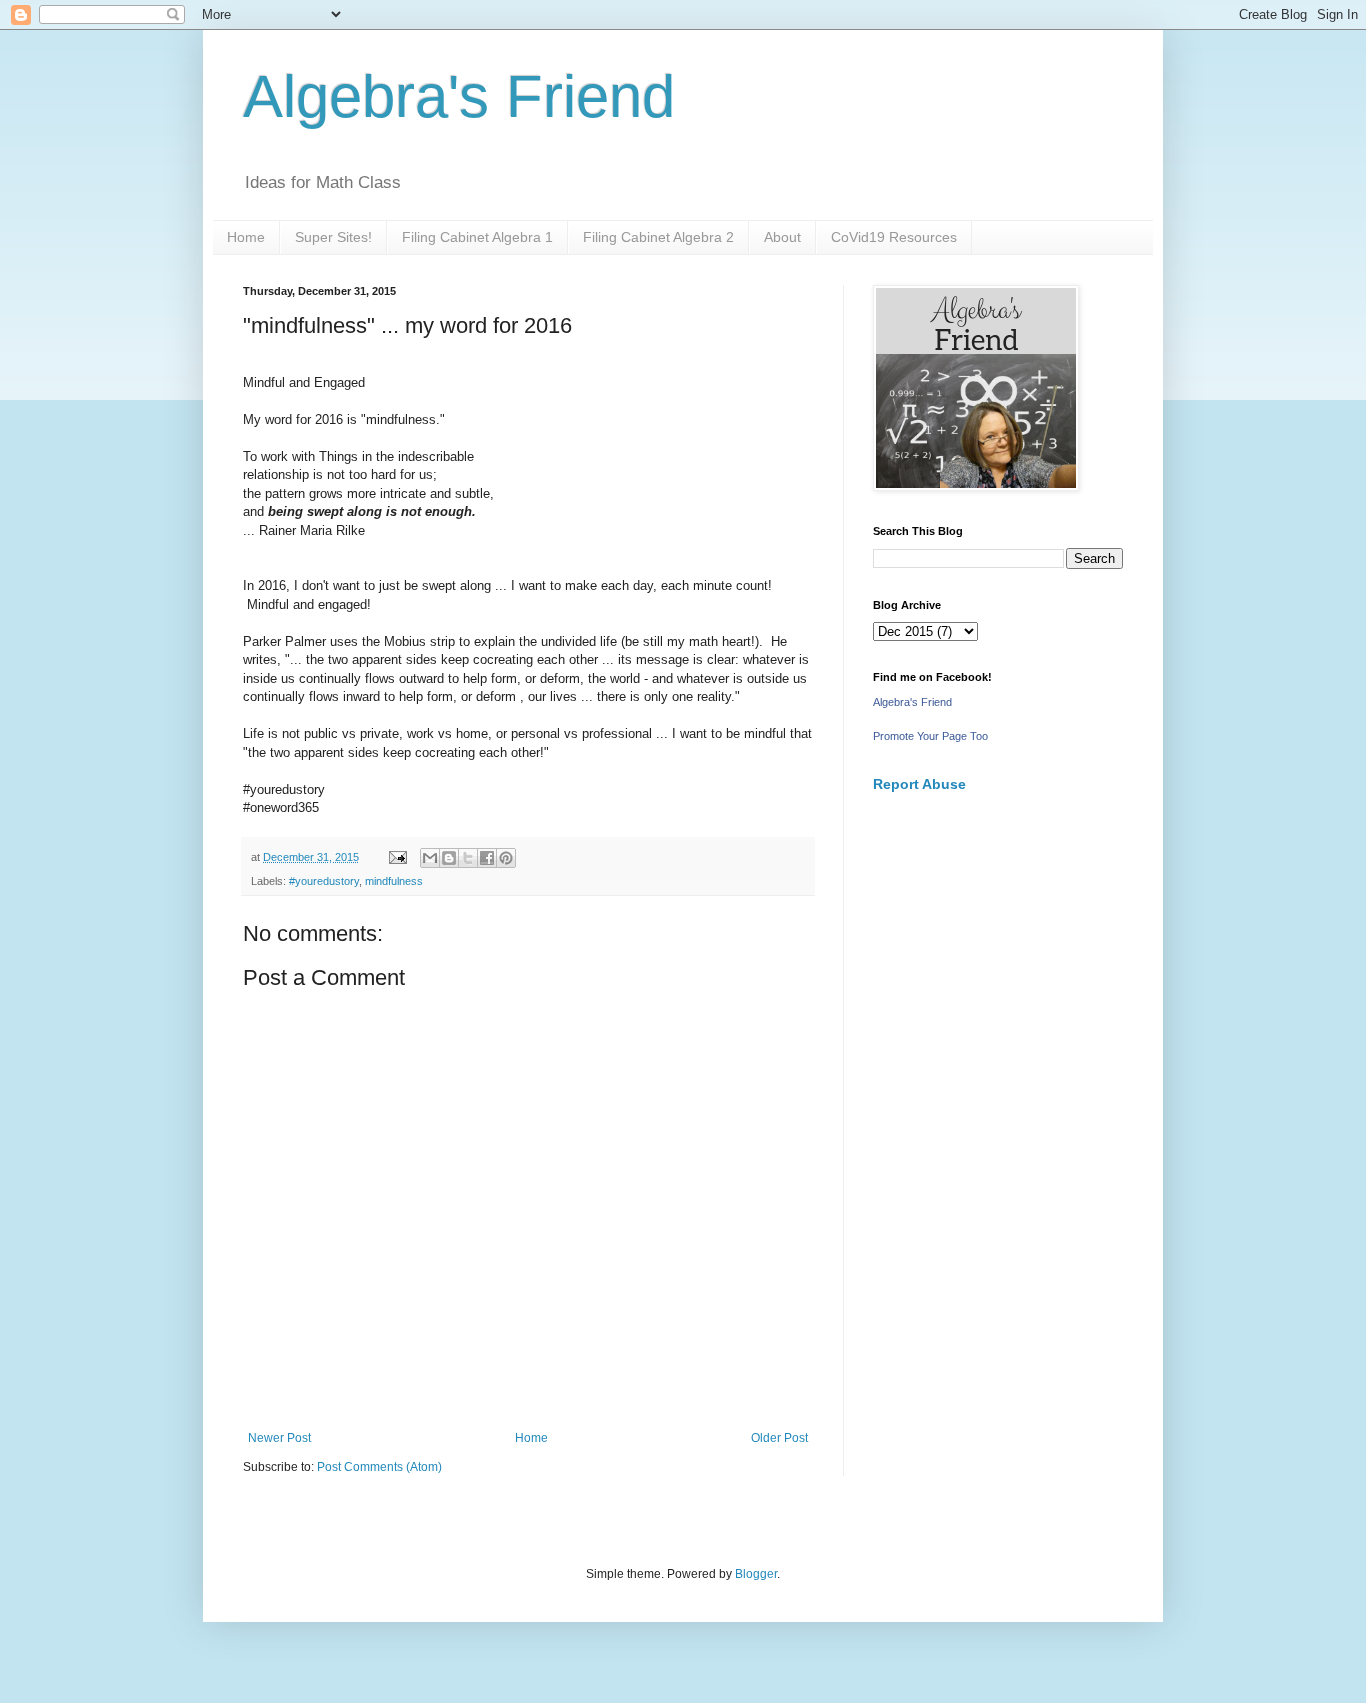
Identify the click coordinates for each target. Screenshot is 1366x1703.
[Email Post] (397, 857)
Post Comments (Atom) (379, 1467)
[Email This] (430, 858)
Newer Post (279, 1438)
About (782, 237)
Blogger (756, 1574)
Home (246, 237)
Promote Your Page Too (930, 736)
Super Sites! (333, 237)
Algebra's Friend (459, 96)
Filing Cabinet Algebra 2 (658, 237)
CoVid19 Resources (894, 237)
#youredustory (324, 881)
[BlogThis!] (449, 858)
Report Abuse (919, 784)
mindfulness (394, 881)
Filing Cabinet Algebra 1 (477, 237)
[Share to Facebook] (487, 858)
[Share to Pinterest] (506, 858)
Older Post (779, 1438)
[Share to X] (468, 858)
